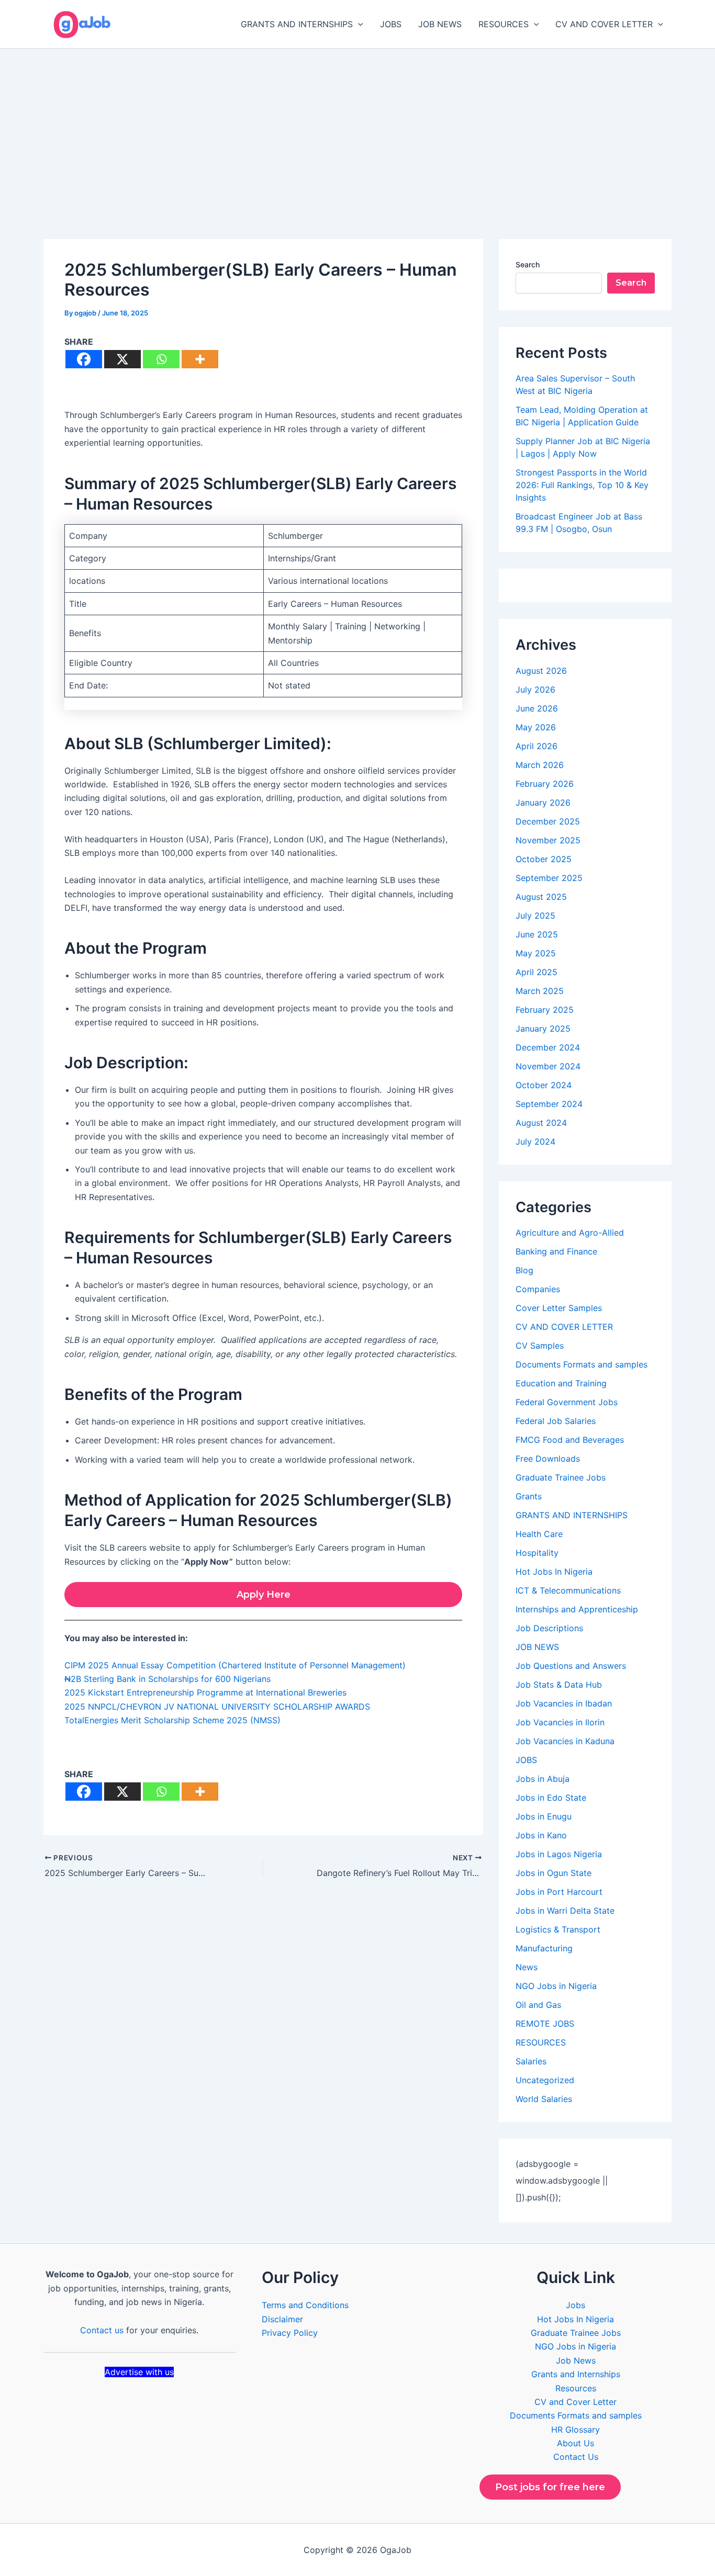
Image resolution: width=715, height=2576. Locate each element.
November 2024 (548, 1066)
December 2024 (548, 1047)
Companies (538, 1289)
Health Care (539, 1534)
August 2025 (541, 897)
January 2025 (543, 1029)
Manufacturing (544, 1948)
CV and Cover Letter (576, 2402)
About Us (576, 2443)
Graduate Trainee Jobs (561, 1477)
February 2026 (545, 784)
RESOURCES (504, 24)
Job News (576, 2360)
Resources (576, 2388)
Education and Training (561, 1383)
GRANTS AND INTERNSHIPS (297, 24)
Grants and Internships (576, 2374)
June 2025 (537, 934)
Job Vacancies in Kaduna (565, 1741)
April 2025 (537, 972)
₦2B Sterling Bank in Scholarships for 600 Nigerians (167, 1679)
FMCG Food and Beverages (570, 1440)
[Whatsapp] (161, 359)
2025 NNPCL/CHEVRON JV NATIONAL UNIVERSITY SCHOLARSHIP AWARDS (217, 1707)
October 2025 (544, 859)
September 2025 (549, 878)
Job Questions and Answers (571, 1666)
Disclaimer (282, 2319)
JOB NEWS (440, 24)
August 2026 (541, 671)
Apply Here (264, 1595)
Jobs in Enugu (544, 1816)
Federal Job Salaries (556, 1421)
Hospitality (537, 1553)
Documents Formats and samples (582, 1364)
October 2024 (544, 1085)
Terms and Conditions (305, 2305)
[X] (122, 359)
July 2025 (535, 916)
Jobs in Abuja (543, 1779)
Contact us (102, 2330)
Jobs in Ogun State (554, 1873)
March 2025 (540, 991)
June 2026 (537, 708)
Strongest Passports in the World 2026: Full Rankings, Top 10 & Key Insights (582, 485)
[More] (200, 359)
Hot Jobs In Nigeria (554, 1572)
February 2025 (545, 1010)
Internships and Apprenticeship (577, 1609)
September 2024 (549, 1104)
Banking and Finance (556, 1251)
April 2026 (537, 746)
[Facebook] (84, 359)
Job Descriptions (549, 1628)
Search (528, 264)
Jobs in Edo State (551, 1798)
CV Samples (540, 1346)
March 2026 (540, 765)
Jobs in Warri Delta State (565, 1911)
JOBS (391, 24)
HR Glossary (576, 2430)
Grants (529, 1496)
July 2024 (535, 1142)
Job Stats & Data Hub (559, 1685)
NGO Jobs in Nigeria (556, 1986)
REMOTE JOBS (545, 2024)
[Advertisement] (357, 127)
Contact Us (576, 2457)
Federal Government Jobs (567, 1402)
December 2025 (548, 821)
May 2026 (536, 727)
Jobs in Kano (541, 1835)
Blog (524, 1270)
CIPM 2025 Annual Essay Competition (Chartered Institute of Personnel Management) (235, 1665)
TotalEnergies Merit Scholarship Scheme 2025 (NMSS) (172, 1720)
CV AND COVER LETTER (604, 24)
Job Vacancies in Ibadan (564, 1703)
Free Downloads (548, 1459)
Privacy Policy (290, 2333)
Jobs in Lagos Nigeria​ (559, 1854)
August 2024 (541, 1123)
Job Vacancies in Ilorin (560, 1722)
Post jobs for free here (550, 2487)
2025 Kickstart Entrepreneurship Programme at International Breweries (205, 1692)
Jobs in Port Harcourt (559, 1892)
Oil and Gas (538, 2005)
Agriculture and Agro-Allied (570, 1233)
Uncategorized (545, 2080)
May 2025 (536, 953)
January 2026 (543, 803)
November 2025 (548, 840)
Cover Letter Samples (559, 1308)
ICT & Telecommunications (568, 1590)
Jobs (576, 2305)
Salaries (531, 2061)
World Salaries (544, 2099)
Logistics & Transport (558, 1929)
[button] (358, 24)
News (527, 1967)
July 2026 (535, 690)
